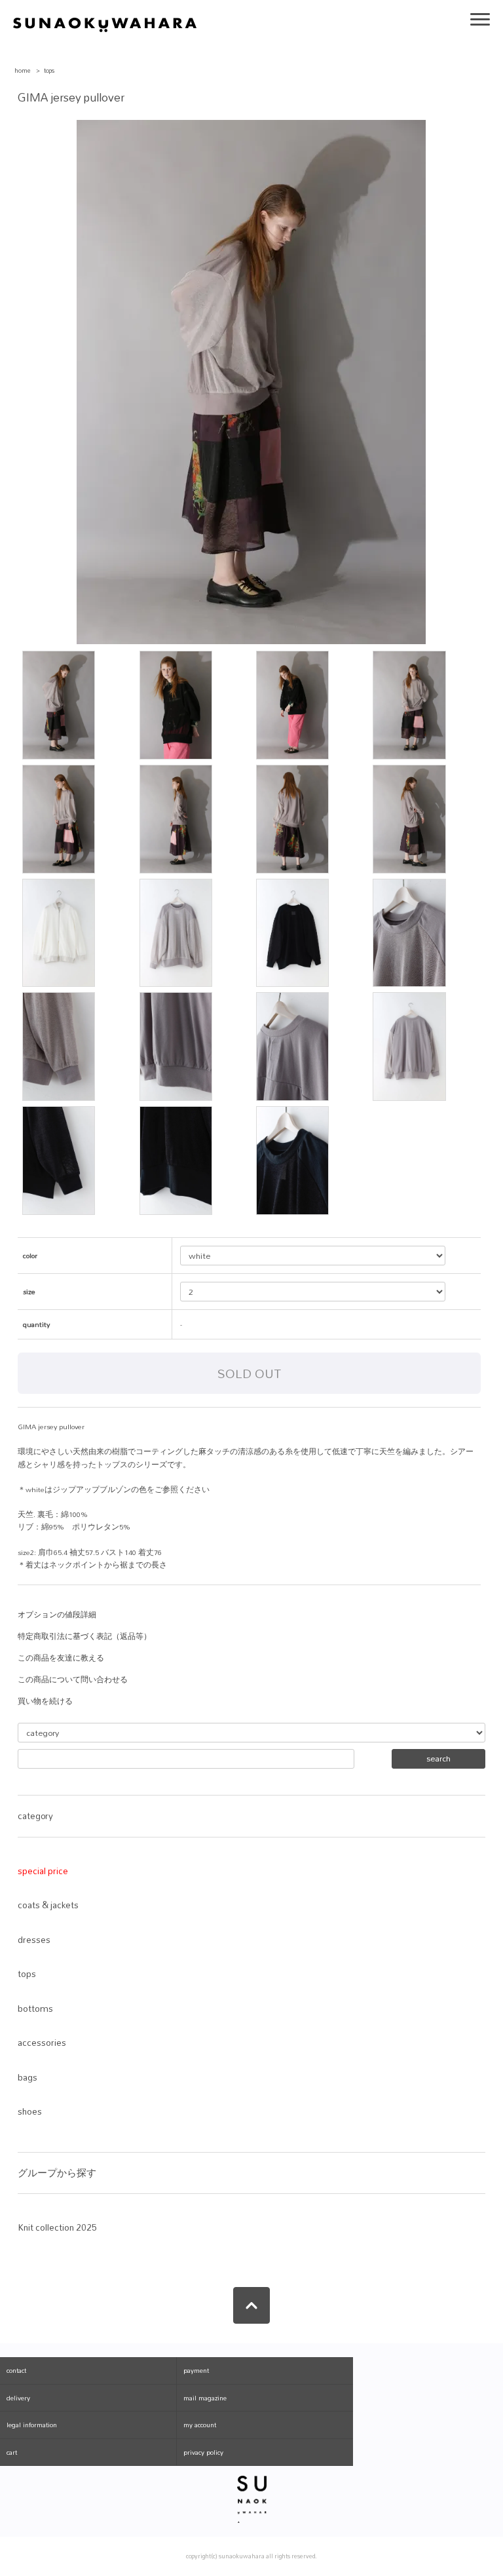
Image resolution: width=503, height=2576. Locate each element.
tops (49, 70)
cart (12, 2452)
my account (200, 2425)
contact (16, 2370)
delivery (18, 2398)
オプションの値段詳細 (57, 1615)
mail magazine (205, 2398)
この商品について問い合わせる (73, 1680)
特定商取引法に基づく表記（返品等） (84, 1636)
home (23, 70)
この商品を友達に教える (61, 1658)
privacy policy (203, 2452)
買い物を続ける (45, 1701)
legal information (32, 2425)
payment (196, 2370)
